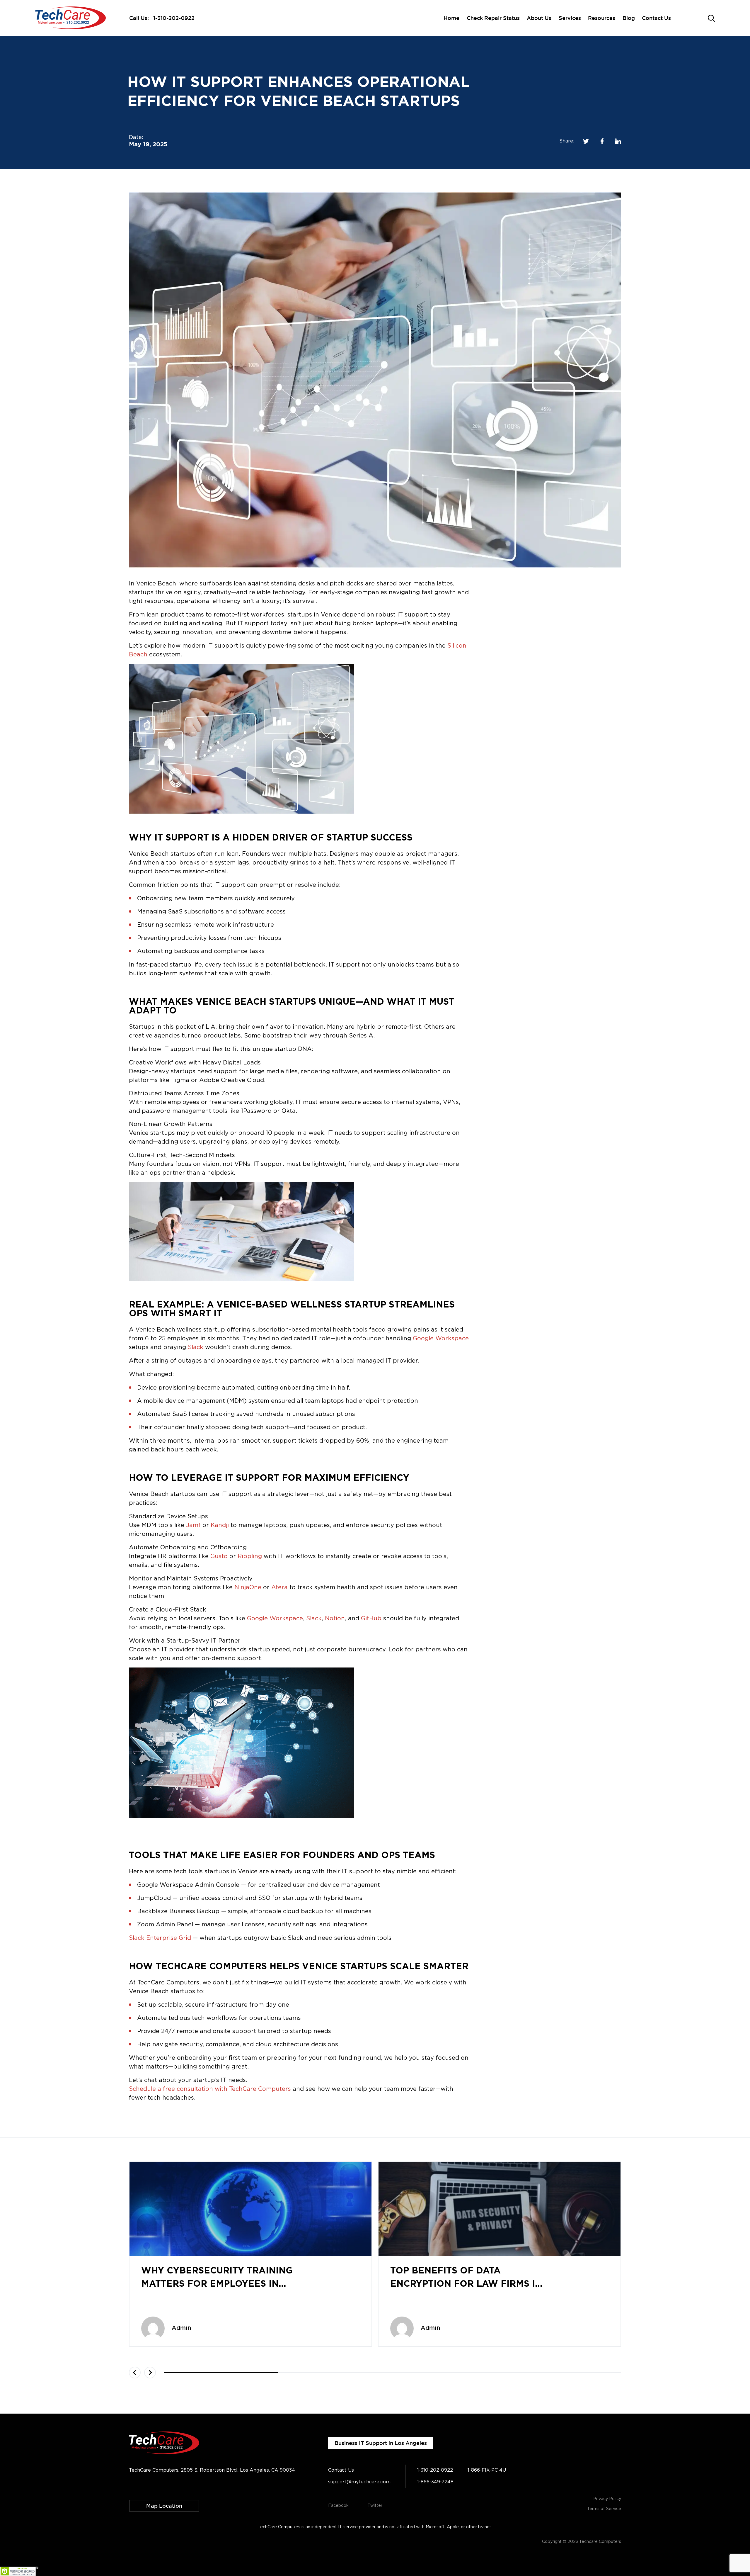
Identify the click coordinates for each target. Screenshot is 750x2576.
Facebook (338, 2506)
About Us (539, 18)
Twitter (375, 2506)
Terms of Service (604, 2509)
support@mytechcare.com (359, 2482)
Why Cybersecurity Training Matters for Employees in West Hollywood (217, 2284)
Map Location (164, 2506)
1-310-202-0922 (174, 18)
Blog (629, 18)
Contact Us (656, 18)
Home (451, 18)
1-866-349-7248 (435, 2482)
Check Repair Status (493, 18)
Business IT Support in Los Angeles (381, 2443)
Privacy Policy (607, 2499)
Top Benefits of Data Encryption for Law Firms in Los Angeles (466, 2284)
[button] (135, 2373)
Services (570, 18)
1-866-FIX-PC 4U (487, 2470)
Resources (602, 18)
